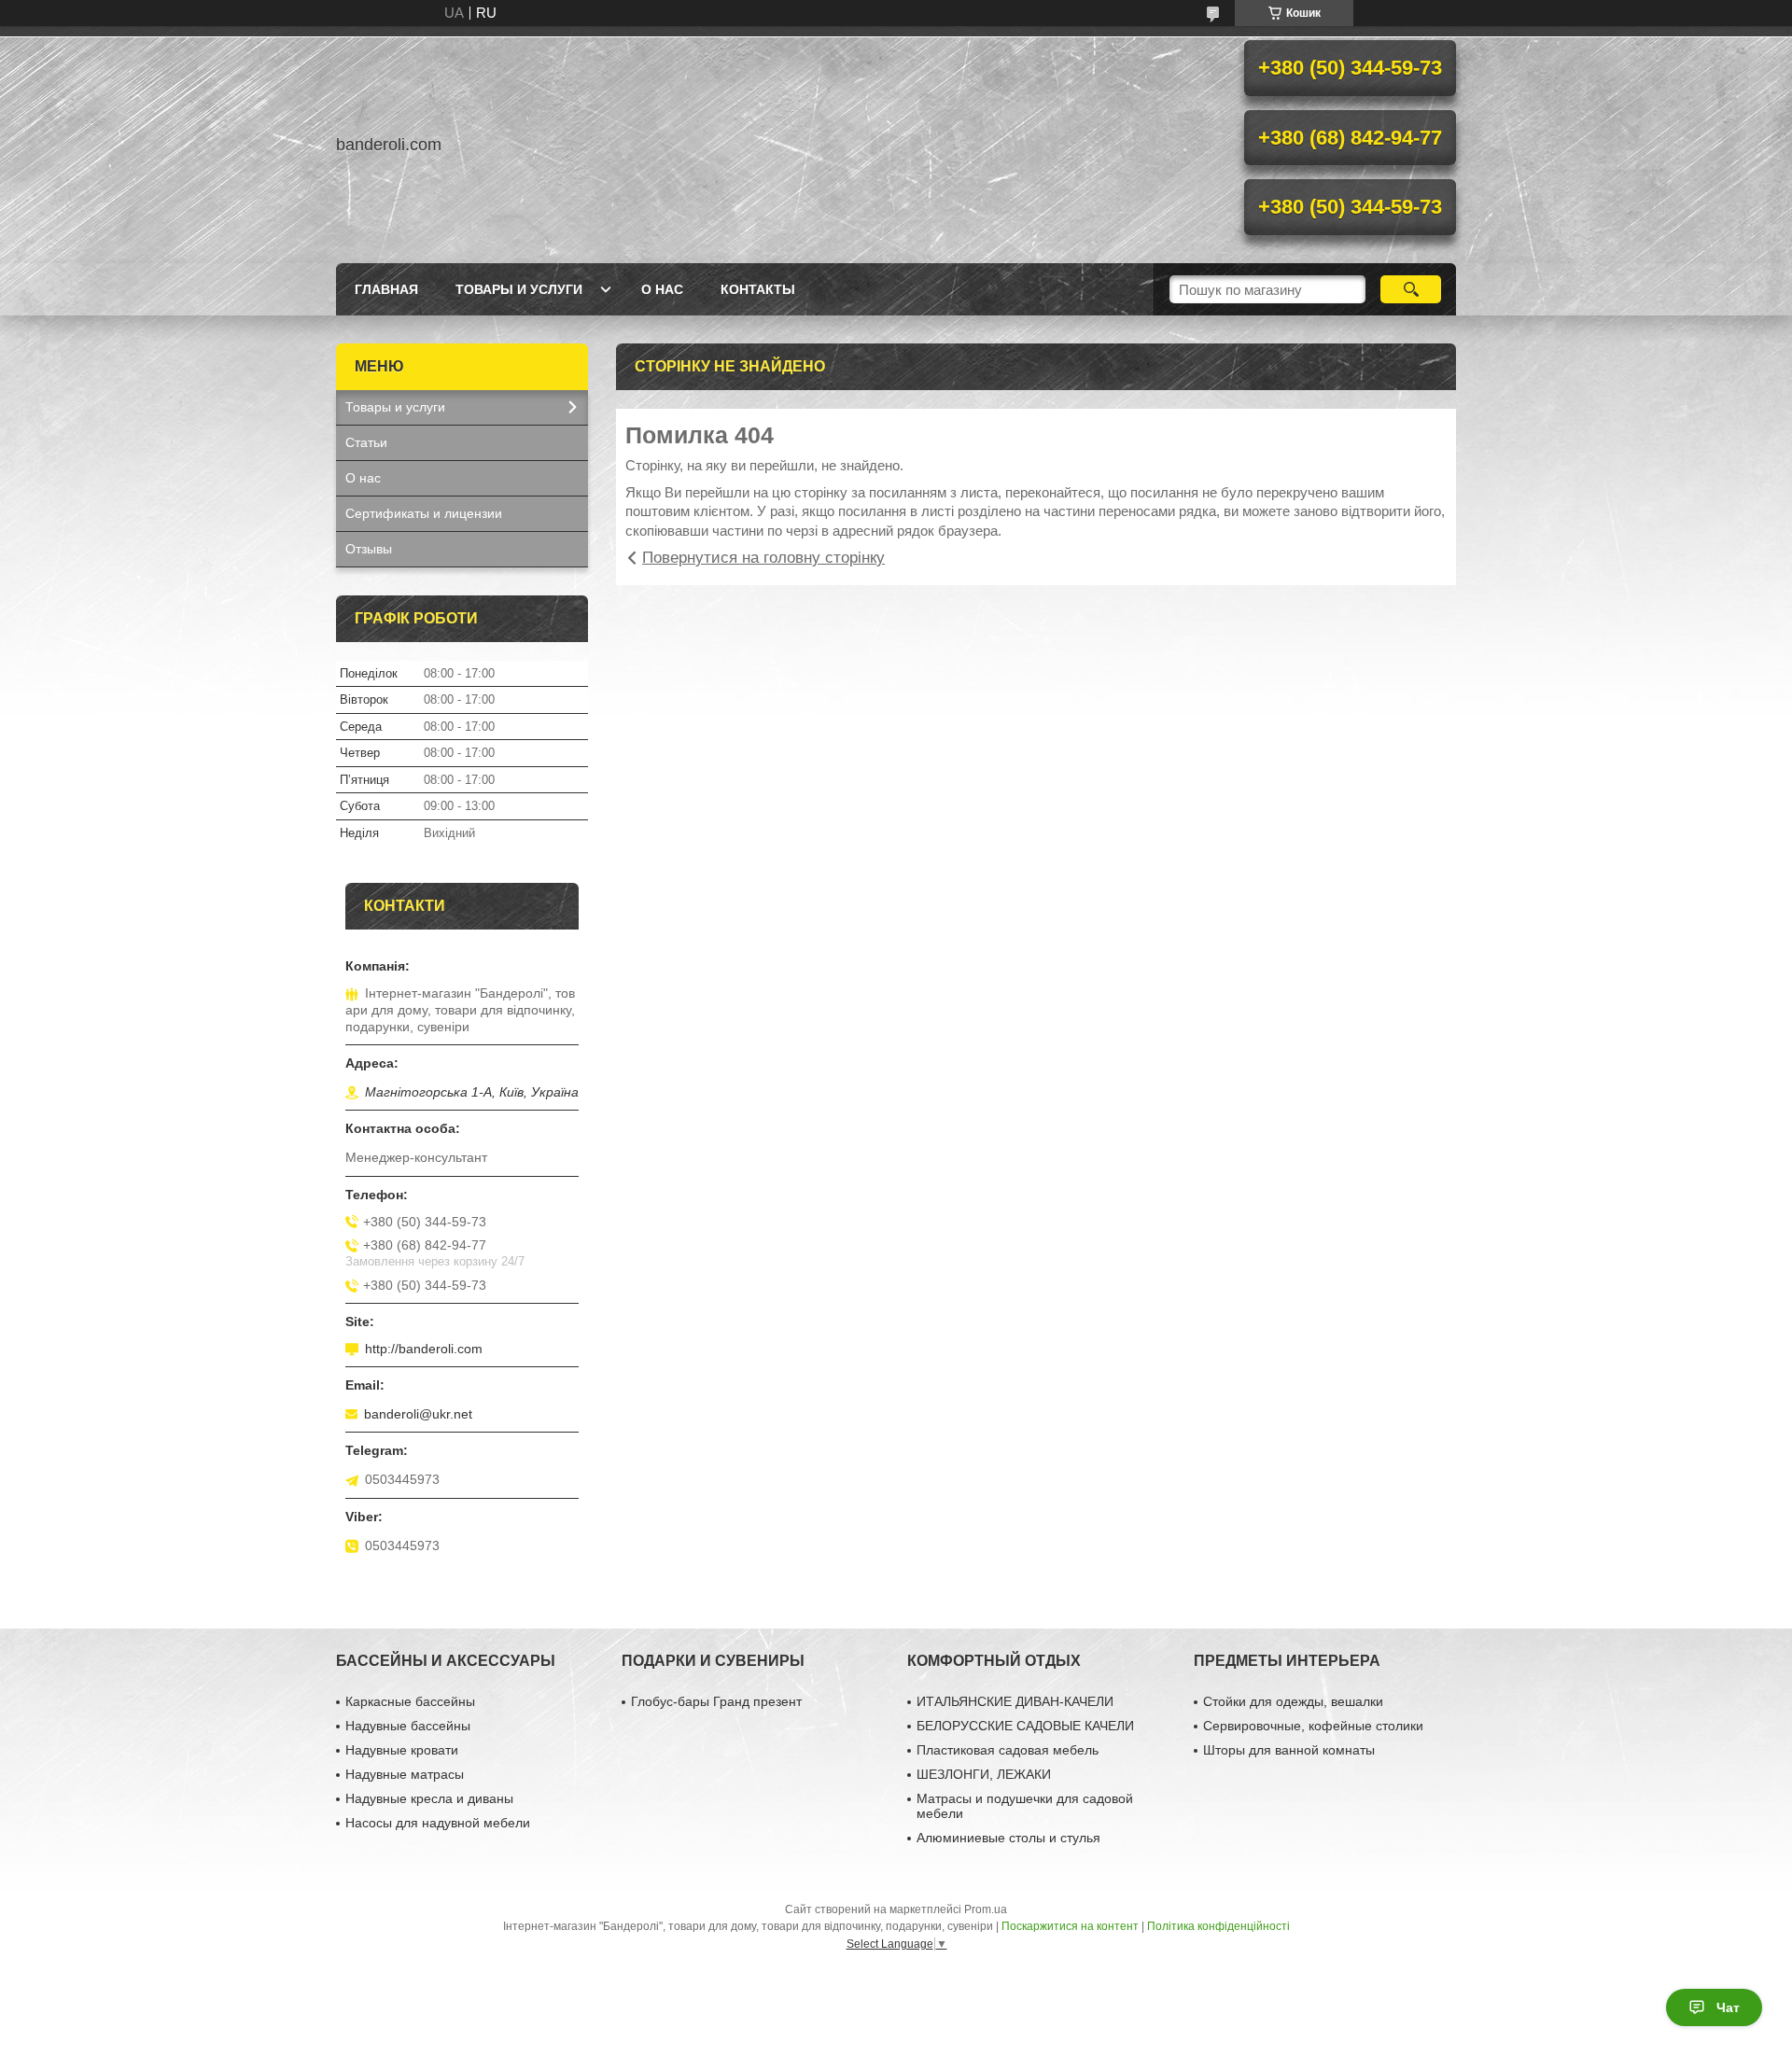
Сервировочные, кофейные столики (1313, 1726)
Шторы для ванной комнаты (1289, 1750)
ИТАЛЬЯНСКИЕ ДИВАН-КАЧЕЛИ (1015, 1701)
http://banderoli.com (424, 1349)
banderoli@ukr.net (418, 1414)
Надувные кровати (402, 1750)
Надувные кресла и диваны (429, 1798)
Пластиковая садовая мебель (1008, 1750)
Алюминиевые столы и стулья (1008, 1838)
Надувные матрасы (405, 1774)
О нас (662, 289)
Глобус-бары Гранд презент (716, 1701)
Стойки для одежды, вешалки (1293, 1701)
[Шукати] (1411, 289)
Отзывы (369, 549)
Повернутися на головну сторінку (763, 558)
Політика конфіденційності (1218, 1926)
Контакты (758, 289)
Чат (1728, 2007)
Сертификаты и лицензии (424, 513)
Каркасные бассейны (410, 1701)
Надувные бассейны (408, 1726)
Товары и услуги (519, 289)
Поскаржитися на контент (1070, 1926)
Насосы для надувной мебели (438, 1823)
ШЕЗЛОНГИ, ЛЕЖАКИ (984, 1774)
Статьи (366, 442)
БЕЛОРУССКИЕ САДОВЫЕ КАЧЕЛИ (1025, 1726)
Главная (386, 289)
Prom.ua (986, 1909)
